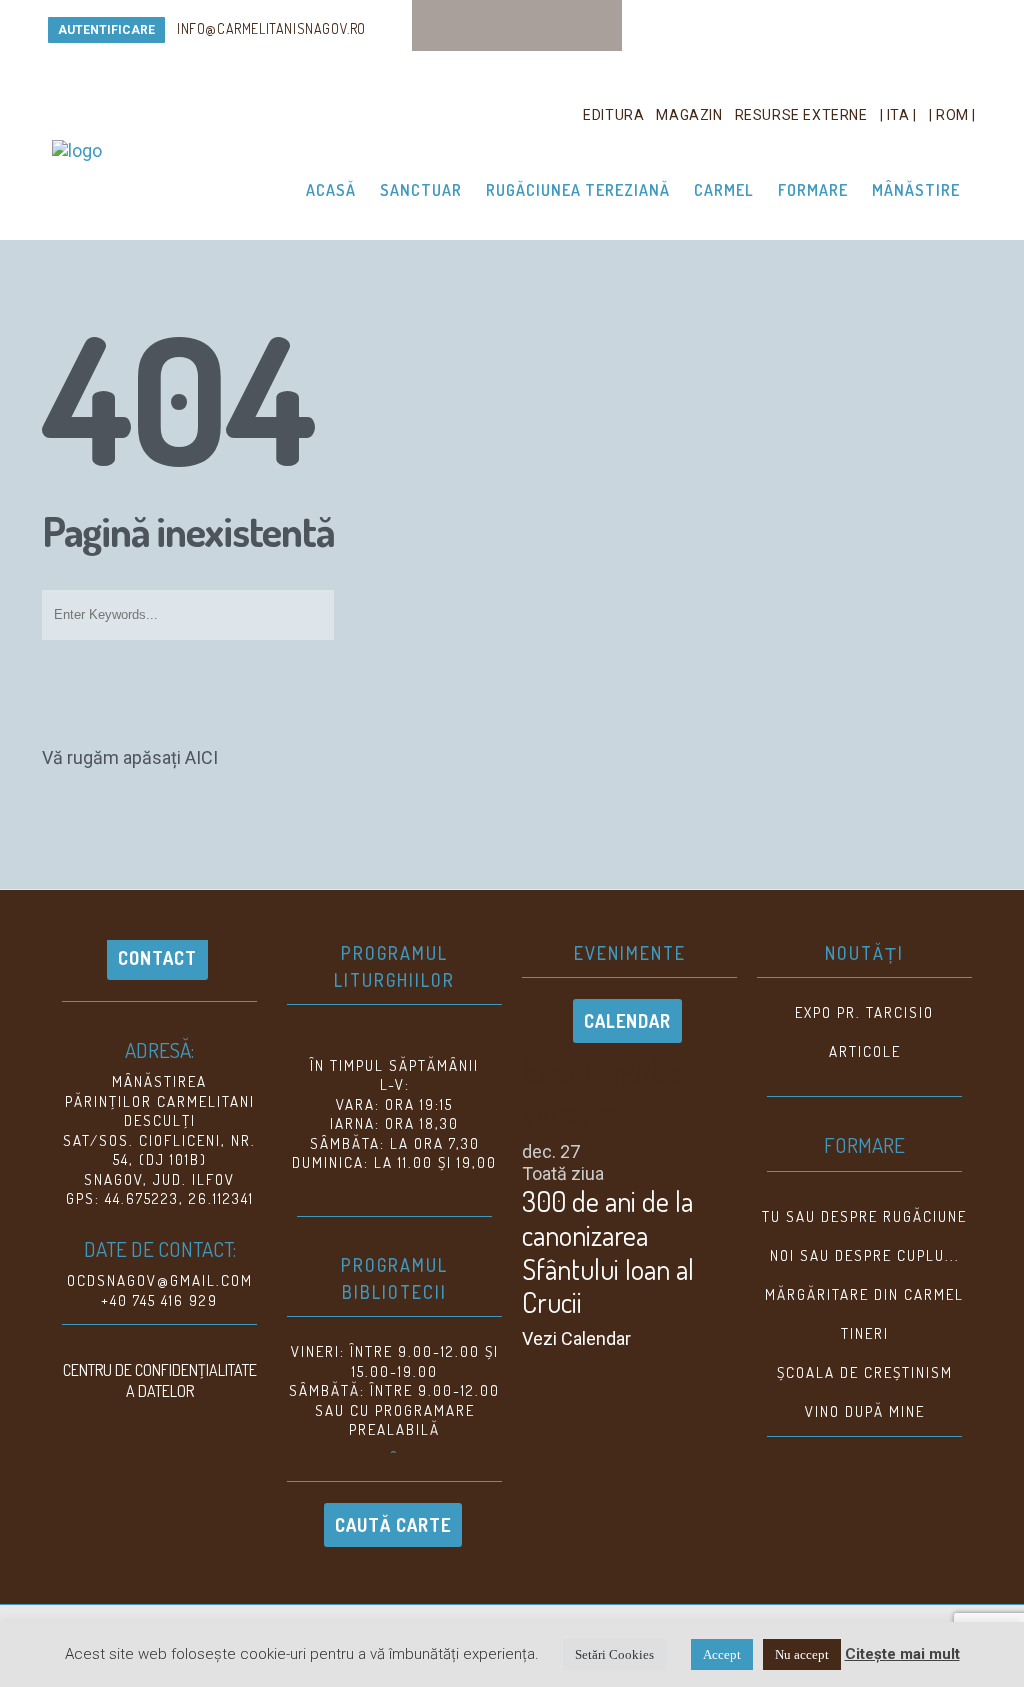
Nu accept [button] (802, 1654)
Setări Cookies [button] (614, 1654)
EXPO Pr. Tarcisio (864, 1012)
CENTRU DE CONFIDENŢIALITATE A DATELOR (160, 1380)
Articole (865, 1051)
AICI (201, 757)
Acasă (331, 190)
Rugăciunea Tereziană (578, 190)
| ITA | (898, 115)
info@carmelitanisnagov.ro (271, 28)
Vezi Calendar (576, 1338)
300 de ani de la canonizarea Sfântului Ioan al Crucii (608, 1251)
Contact (157, 958)
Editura (613, 115)
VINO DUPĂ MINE (865, 1411)
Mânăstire (916, 190)
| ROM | (952, 115)
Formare (813, 190)
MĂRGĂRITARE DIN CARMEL (864, 1294)
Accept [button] (722, 1654)
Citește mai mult (902, 1654)
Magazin (689, 115)
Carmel (724, 190)
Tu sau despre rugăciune (864, 1216)
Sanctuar (421, 190)
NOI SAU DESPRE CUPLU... (865, 1255)
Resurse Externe (801, 115)
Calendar (627, 1021)
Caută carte (393, 1525)
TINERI (865, 1333)
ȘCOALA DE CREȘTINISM (865, 1372)
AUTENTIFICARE (106, 30)
